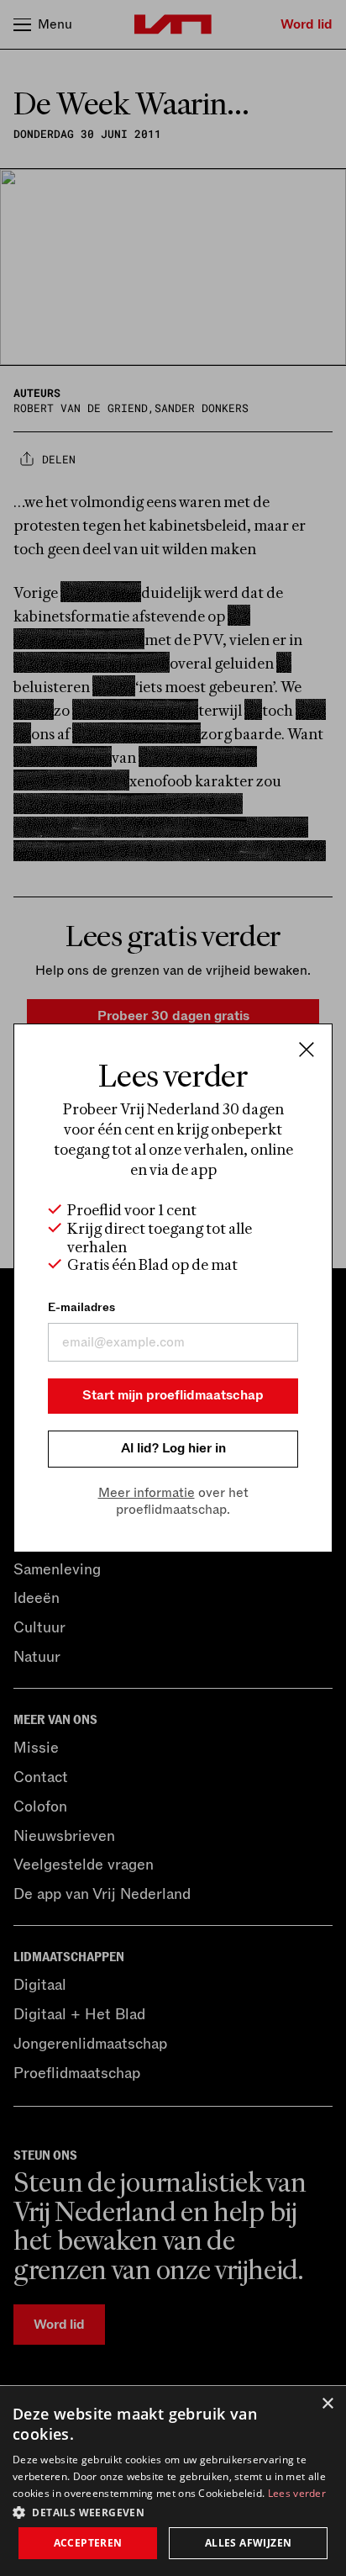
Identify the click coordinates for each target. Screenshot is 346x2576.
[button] (173, 2511)
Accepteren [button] (88, 2543)
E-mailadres (81, 1307)
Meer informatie (147, 1493)
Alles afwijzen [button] (249, 2543)
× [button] (327, 2404)
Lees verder (297, 2493)
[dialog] (173, 2481)
